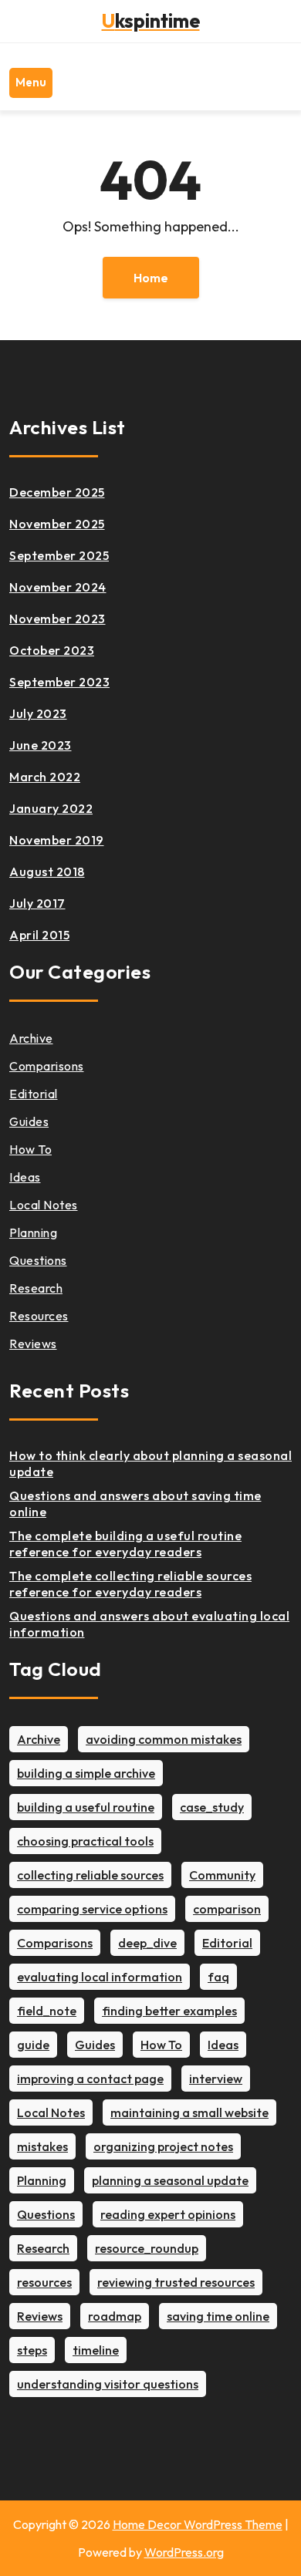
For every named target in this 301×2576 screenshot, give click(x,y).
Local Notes (44, 1205)
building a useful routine (86, 1807)
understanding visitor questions (108, 2384)
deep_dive (147, 1943)
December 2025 (57, 492)
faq (218, 1977)
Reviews (33, 1344)
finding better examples (169, 2011)
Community (222, 1875)
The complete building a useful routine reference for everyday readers (125, 1544)
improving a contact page (90, 2079)
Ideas (25, 1177)
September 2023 (59, 682)
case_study (212, 1807)
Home (151, 278)
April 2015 (39, 935)
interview (216, 2079)
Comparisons (47, 1066)
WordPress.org (184, 2552)
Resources (39, 1316)
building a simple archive (86, 1773)
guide (33, 2045)
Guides (29, 1121)
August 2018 (47, 872)
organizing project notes (163, 2146)
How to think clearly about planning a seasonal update (150, 1463)
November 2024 (58, 587)
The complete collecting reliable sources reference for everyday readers (130, 1584)
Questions (38, 1260)
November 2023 (57, 619)
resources (44, 2282)
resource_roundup (147, 2248)
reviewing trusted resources (176, 2282)
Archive (31, 1038)
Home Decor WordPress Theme (198, 2524)
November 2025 (57, 524)
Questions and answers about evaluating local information (149, 1624)
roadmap (115, 2316)
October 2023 (52, 650)
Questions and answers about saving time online (135, 1504)
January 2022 (51, 808)
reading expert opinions (168, 2214)
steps (32, 2350)
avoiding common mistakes (164, 1739)
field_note (47, 2011)
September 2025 (59, 555)
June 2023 (41, 745)
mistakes (42, 2146)
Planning (33, 1232)
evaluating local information (100, 1977)
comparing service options (92, 1909)
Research (36, 1288)
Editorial (34, 1094)
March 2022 (45, 777)
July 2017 (37, 903)
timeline (96, 2350)
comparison (227, 1909)
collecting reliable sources (90, 1875)
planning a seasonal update (170, 2180)
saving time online (218, 2316)
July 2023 (38, 713)
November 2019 (57, 840)
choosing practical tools (85, 1841)
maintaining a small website (189, 2112)
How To (30, 1149)
